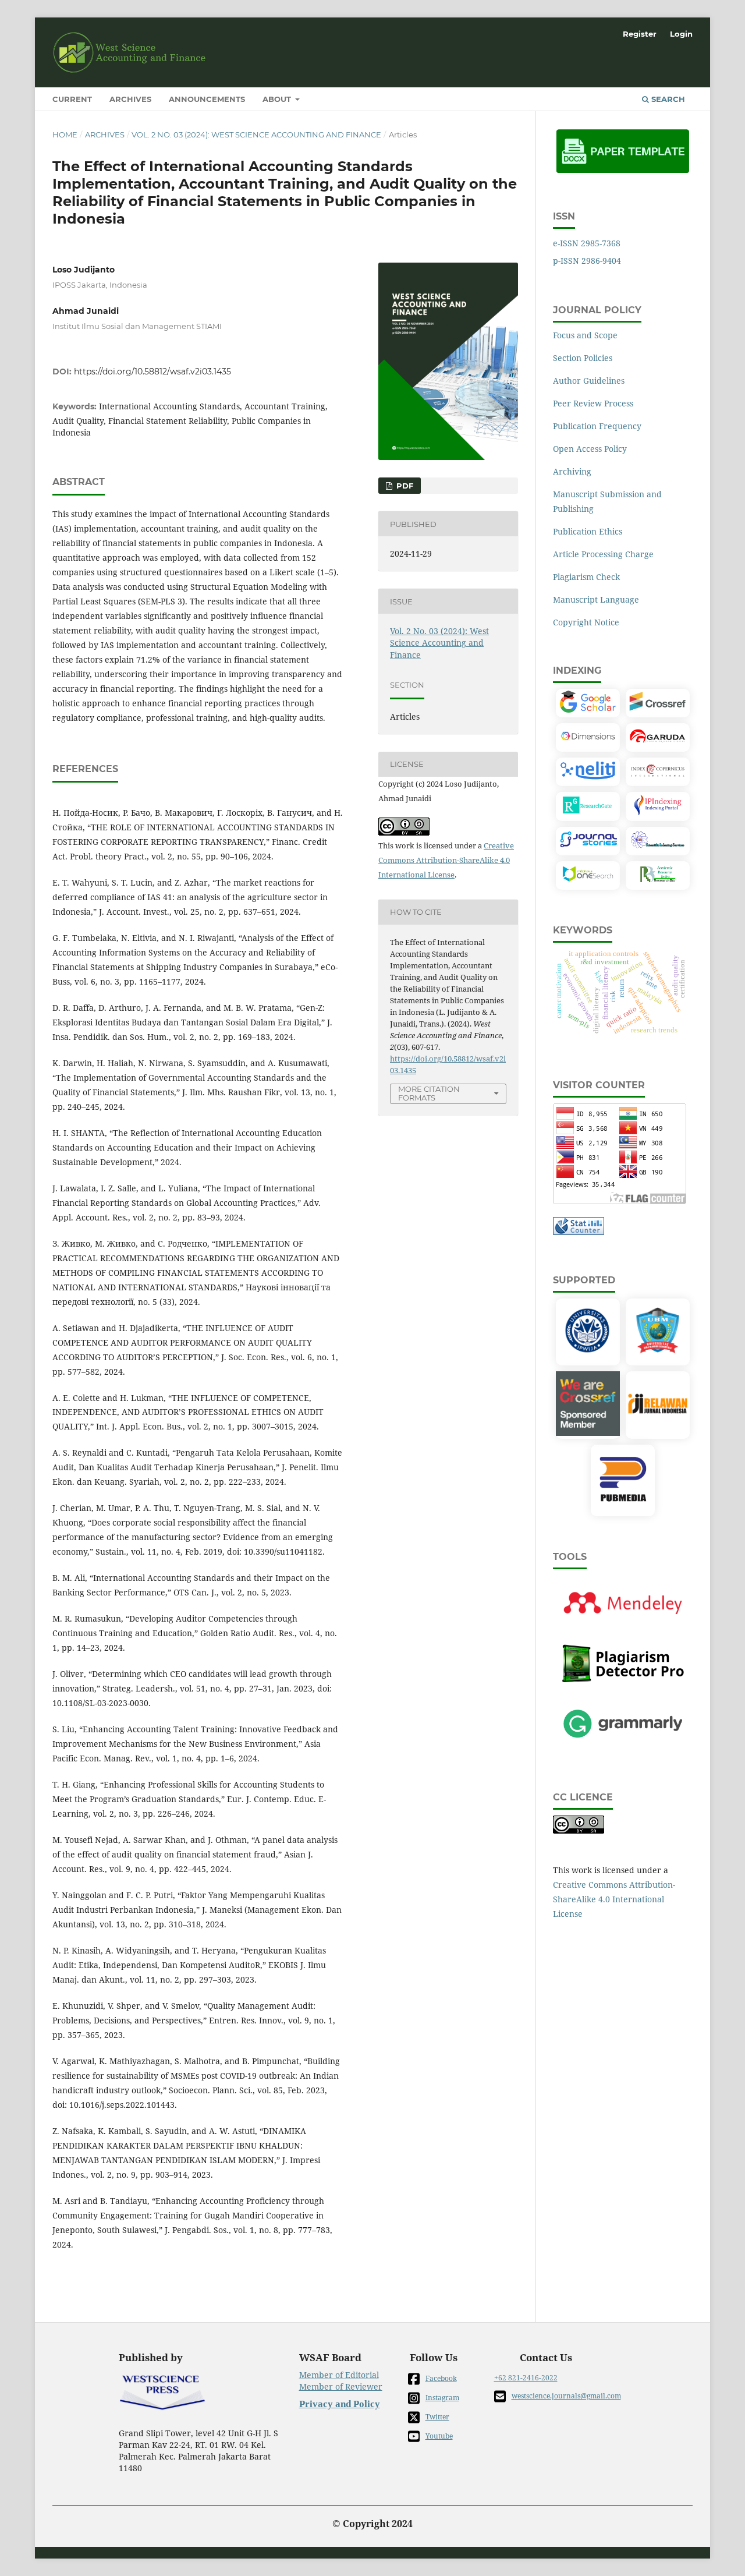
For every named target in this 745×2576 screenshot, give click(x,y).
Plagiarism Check (586, 577)
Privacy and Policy (340, 2404)
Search (667, 99)
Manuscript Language (596, 599)
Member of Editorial (339, 2375)
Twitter (437, 2417)
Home (65, 135)
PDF (404, 486)
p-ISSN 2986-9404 (587, 261)
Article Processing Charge (603, 554)
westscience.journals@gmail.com (566, 2396)
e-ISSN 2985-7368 (587, 243)
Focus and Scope (585, 335)
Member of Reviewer (341, 2386)
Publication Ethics (588, 531)
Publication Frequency (597, 426)
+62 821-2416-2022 (526, 2378)
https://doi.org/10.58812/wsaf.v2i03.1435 (152, 371)
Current (72, 99)
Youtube (439, 2436)
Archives (130, 99)
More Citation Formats (429, 1093)
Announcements (207, 99)
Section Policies (583, 358)
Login (681, 34)
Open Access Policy (590, 449)
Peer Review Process (593, 403)
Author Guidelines (589, 381)
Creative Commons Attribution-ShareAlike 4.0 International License (446, 860)
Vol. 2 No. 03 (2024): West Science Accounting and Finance (256, 135)
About (278, 99)
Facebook (441, 2378)
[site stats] (579, 1232)
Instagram (442, 2398)
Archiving (572, 471)
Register (640, 34)
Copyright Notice (586, 622)
